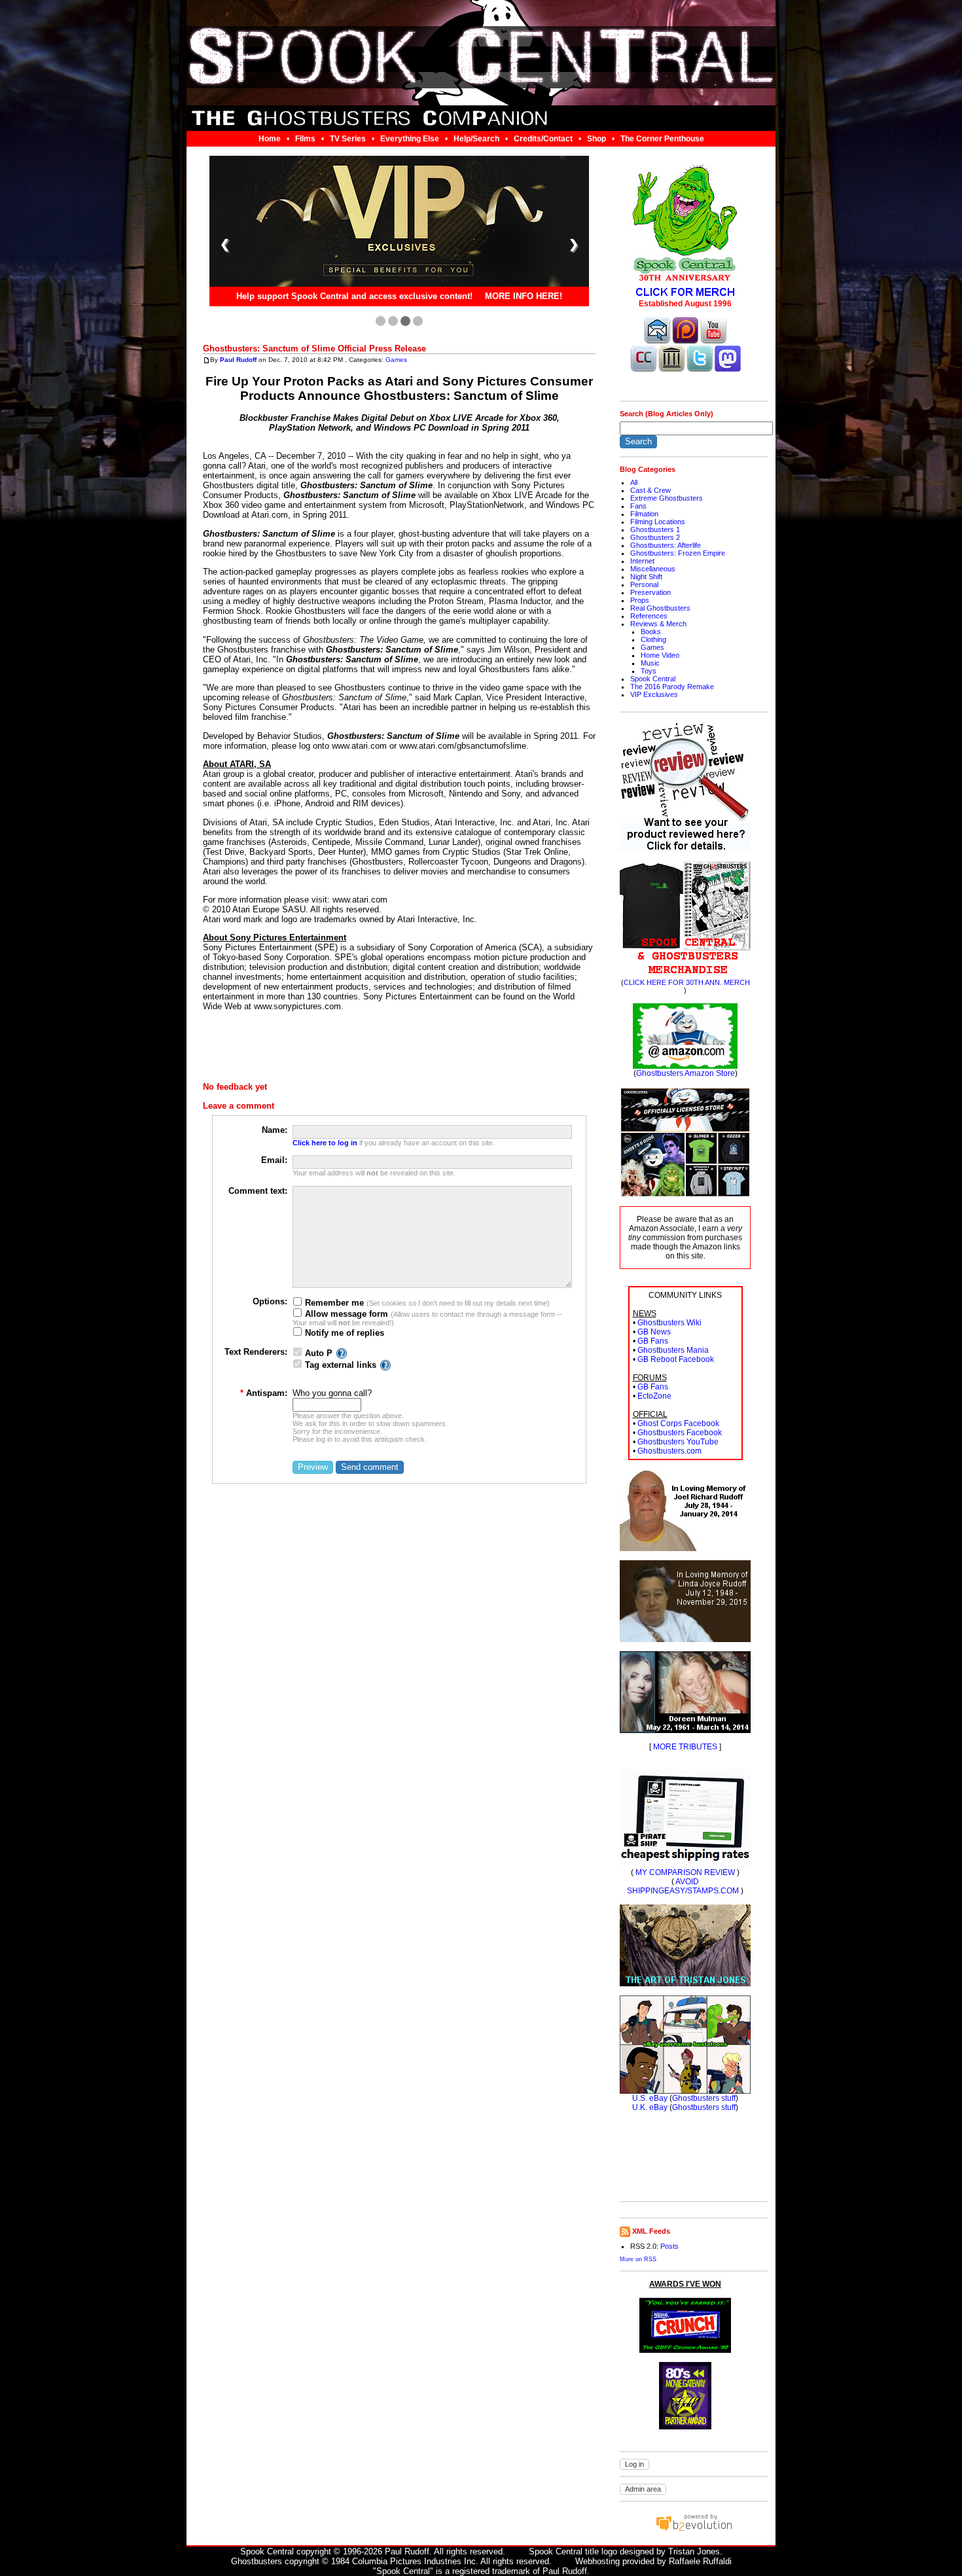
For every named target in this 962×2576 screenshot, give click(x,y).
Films (305, 139)
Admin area (643, 2489)
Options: (270, 1301)
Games (396, 360)
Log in (634, 2464)
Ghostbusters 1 (655, 529)
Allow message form (345, 1314)
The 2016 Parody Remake (672, 687)
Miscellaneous (653, 569)
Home (270, 139)
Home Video (660, 655)
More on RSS (638, 2259)
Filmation (644, 514)
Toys (649, 671)
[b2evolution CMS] (694, 2531)
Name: (275, 1130)
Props (640, 600)
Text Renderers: (256, 1352)
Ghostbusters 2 (655, 537)
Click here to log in (325, 1143)
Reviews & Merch (658, 624)
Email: (274, 1160)
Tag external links (341, 1365)
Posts (669, 2246)
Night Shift (646, 577)
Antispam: (264, 1393)
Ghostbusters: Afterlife (666, 545)
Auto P (319, 1353)
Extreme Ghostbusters (667, 498)
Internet (642, 561)
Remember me (333, 1303)
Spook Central (653, 679)
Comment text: (258, 1191)
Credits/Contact (543, 139)
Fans (638, 506)
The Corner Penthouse (662, 139)
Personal (644, 584)
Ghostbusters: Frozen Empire (678, 553)
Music (650, 663)
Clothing (653, 639)
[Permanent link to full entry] (206, 360)
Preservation (650, 592)
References (649, 616)
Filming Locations (658, 522)
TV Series (348, 139)
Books (651, 632)
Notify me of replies (343, 1333)
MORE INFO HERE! (524, 297)
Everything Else (410, 139)
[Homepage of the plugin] (342, 1353)
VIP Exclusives (654, 694)
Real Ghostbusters (660, 608)
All (634, 482)
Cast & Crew (650, 490)
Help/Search (476, 139)
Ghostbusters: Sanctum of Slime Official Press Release (314, 349)
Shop (597, 139)
